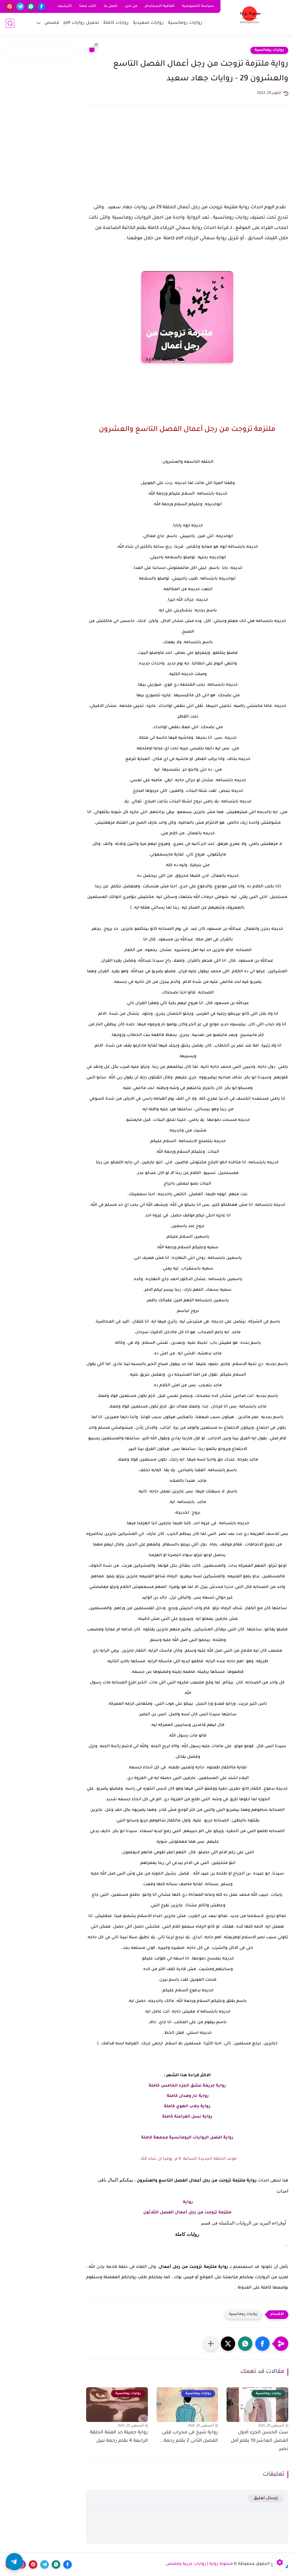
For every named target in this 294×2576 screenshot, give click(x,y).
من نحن (131, 6)
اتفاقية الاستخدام (160, 6)
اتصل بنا (111, 6)
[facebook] (41, 6)
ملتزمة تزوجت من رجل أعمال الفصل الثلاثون (187, 2213)
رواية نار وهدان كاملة (187, 2096)
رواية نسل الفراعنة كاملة (187, 2117)
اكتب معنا (88, 6)
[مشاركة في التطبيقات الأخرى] (211, 2344)
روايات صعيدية (148, 23)
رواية (187, 2202)
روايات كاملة (116, 23)
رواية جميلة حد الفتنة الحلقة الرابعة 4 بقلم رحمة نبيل (119, 2437)
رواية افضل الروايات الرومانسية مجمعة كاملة (187, 2138)
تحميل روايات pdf (81, 23)
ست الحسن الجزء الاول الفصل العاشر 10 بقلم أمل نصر (259, 2441)
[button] (262, 2344)
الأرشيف (64, 6)
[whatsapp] (31, 6)
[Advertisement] (187, 159)
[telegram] (20, 6)
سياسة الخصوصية (198, 6)
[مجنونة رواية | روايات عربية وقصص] (250, 17)
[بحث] (10, 23)
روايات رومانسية (185, 23)
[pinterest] (10, 6)
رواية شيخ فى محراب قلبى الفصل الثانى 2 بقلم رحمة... (189, 2437)
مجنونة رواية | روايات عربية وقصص (199, 2564)
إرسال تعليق (266, 2498)
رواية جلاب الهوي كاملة (187, 2107)
